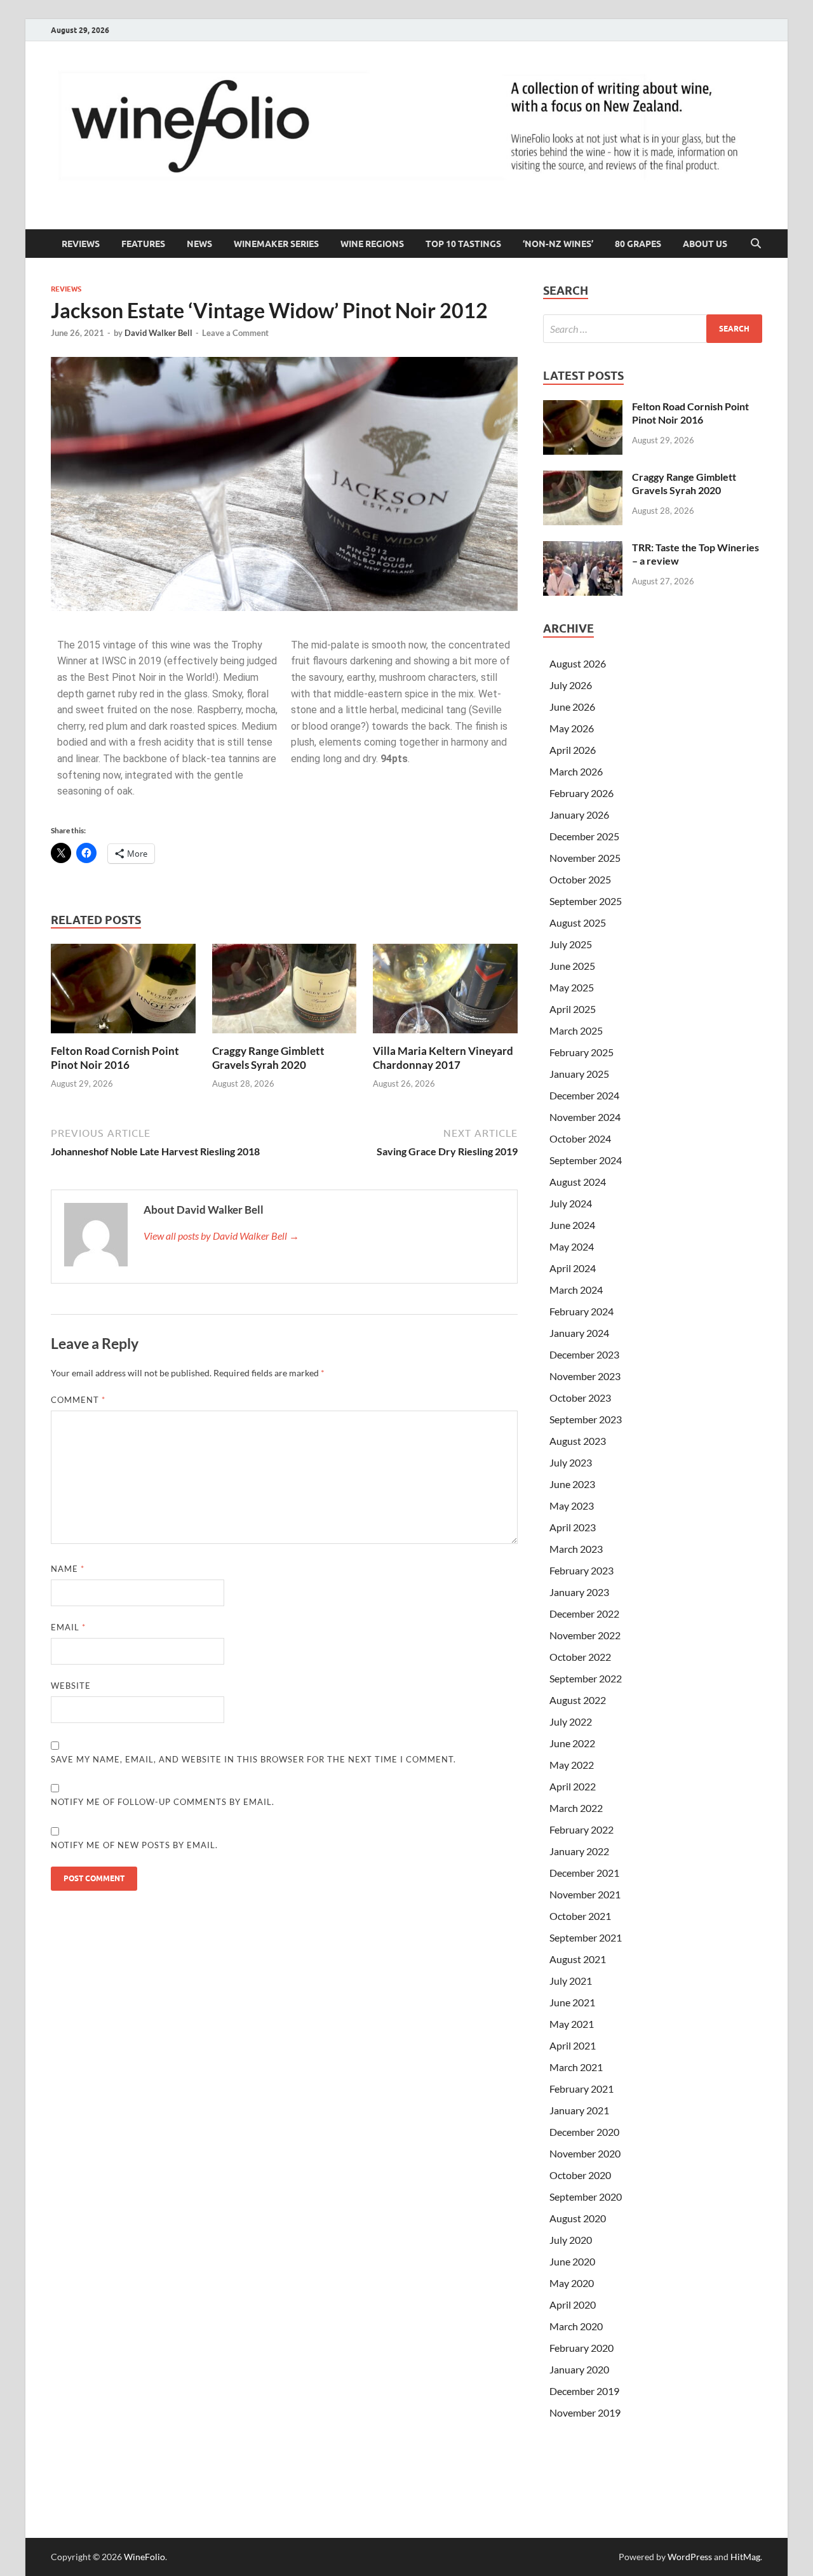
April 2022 (573, 1786)
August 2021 (578, 1959)
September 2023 (586, 1419)
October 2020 (580, 2175)
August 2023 (578, 1441)
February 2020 (581, 2348)
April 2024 (573, 1268)
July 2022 (571, 1721)
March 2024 (576, 1290)
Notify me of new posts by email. (134, 1845)
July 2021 (571, 1981)
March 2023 (576, 1549)
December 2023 (584, 1354)
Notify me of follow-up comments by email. (163, 1802)
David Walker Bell (158, 333)
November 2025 (585, 858)
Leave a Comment (235, 333)
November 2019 (585, 2412)
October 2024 (580, 1138)
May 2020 (572, 2283)
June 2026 (572, 707)
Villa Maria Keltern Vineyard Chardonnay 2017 (443, 1058)
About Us (705, 244)
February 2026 (581, 793)
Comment (78, 1400)
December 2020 (584, 2132)
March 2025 (576, 1030)
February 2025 (581, 1052)
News (199, 244)
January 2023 (579, 1592)
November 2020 (585, 2153)
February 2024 (581, 1311)
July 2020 (571, 2240)
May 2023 (572, 1506)
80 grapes (638, 244)
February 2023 (581, 1570)
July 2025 (571, 944)
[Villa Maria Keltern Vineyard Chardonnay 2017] (445, 992)
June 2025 (572, 966)
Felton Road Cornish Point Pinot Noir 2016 (115, 1058)
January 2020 (579, 2369)
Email (68, 1627)
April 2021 (573, 2045)
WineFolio (144, 2557)
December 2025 (584, 836)
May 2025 (572, 987)
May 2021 (572, 2024)
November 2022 (585, 1635)
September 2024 (586, 1160)
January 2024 (579, 1333)
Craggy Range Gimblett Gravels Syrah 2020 (268, 1058)
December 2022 (584, 1613)
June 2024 (572, 1225)
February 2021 (581, 2089)
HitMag (745, 2557)
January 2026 (579, 815)
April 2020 (573, 2304)
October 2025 (580, 879)
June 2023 (572, 1484)
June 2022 (572, 1743)
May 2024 (572, 1246)
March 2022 (576, 1808)
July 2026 (571, 685)
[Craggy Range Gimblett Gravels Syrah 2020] (285, 992)
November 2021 (585, 1894)
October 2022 (580, 1657)
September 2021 (586, 1937)
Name (68, 1569)
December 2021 (584, 1873)
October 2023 (580, 1398)
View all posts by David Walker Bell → (221, 1236)
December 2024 (584, 1095)
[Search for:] (653, 329)
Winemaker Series (276, 244)
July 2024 (571, 1203)
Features (143, 244)
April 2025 (573, 1009)
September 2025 (586, 901)
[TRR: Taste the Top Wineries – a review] (583, 548)
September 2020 (586, 2197)
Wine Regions (372, 244)
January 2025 (579, 1074)
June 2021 (572, 2002)
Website (71, 1686)
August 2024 (578, 1182)
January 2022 (579, 1851)
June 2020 (572, 2261)
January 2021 (579, 2110)
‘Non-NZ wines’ (558, 244)
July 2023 (571, 1462)
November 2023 (585, 1376)
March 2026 (576, 771)
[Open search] (756, 244)
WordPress (690, 2557)
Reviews (81, 244)
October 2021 (580, 1916)
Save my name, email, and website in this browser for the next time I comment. (253, 1759)
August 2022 (578, 1700)
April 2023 (573, 1527)
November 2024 (585, 1117)
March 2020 (576, 2326)
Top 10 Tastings (463, 244)
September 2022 (586, 1678)
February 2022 (581, 1829)
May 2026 (572, 728)
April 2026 (573, 750)
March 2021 (576, 2067)
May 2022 (572, 1765)
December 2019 (584, 2391)
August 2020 (578, 2218)
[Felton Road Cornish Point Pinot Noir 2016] (123, 992)
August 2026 (578, 663)
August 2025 (578, 922)
